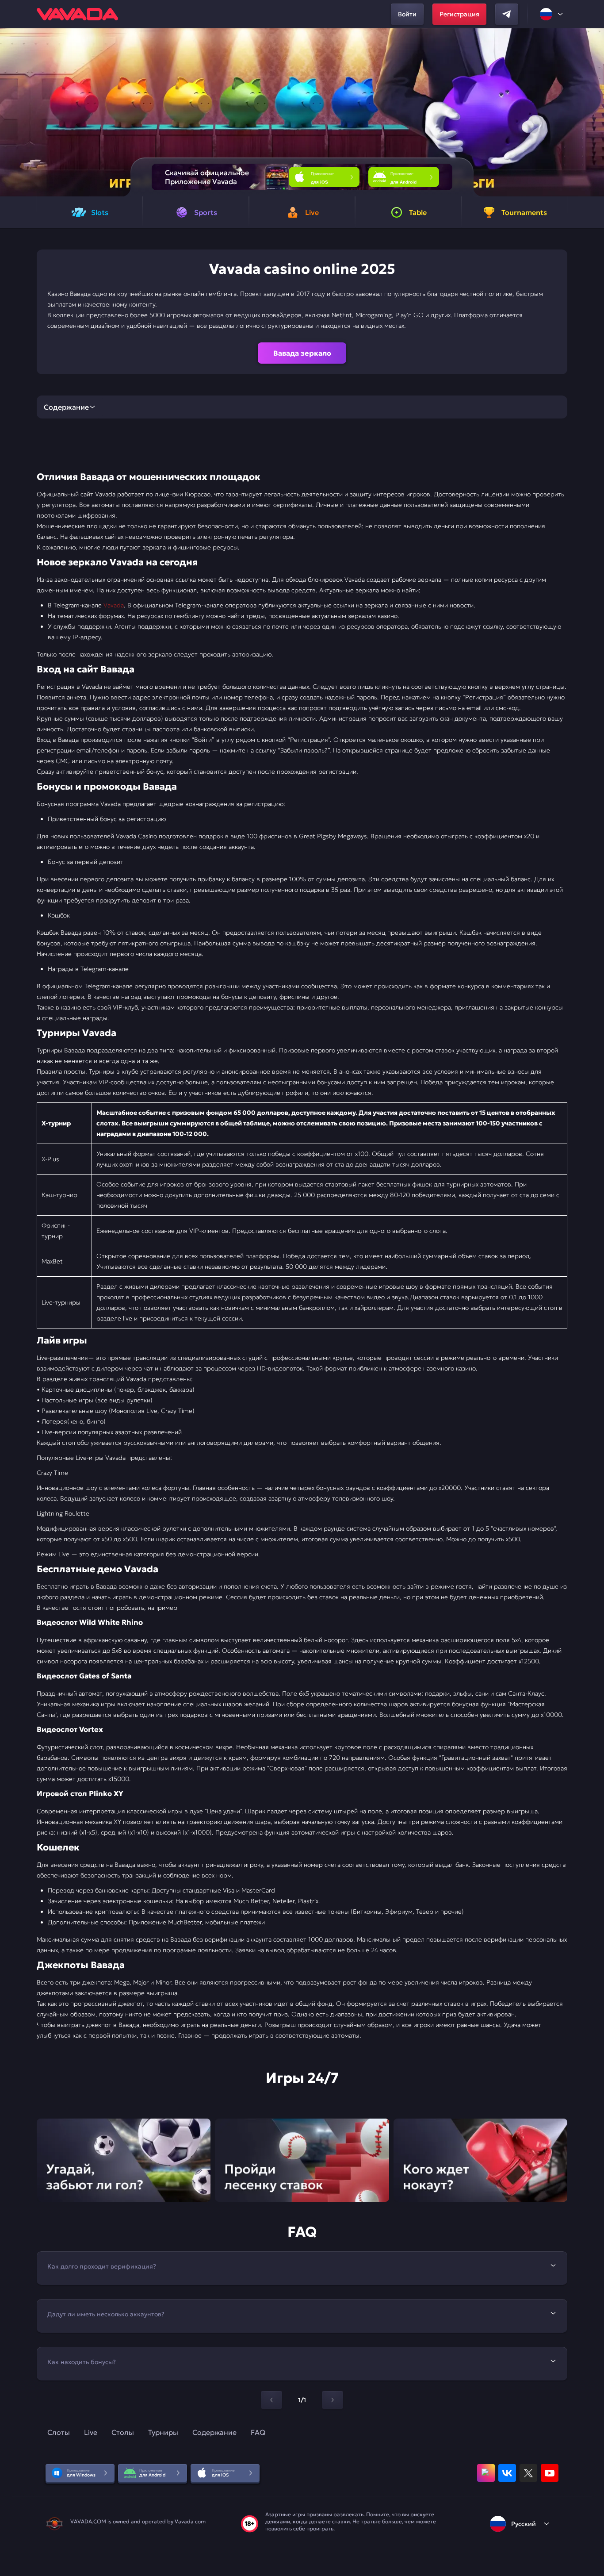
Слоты (59, 2432)
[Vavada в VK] (507, 2473)
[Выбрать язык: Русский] (552, 14)
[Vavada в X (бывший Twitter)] (528, 2473)
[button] (594, 112)
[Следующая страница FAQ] (333, 2400)
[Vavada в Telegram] (507, 14)
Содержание (214, 2432)
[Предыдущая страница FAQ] (271, 2400)
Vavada (114, 605)
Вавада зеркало (302, 353)
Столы (123, 2432)
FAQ (258, 2432)
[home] (77, 14)
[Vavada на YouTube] (550, 2473)
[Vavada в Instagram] (486, 2473)
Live (91, 2432)
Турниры (163, 2432)
